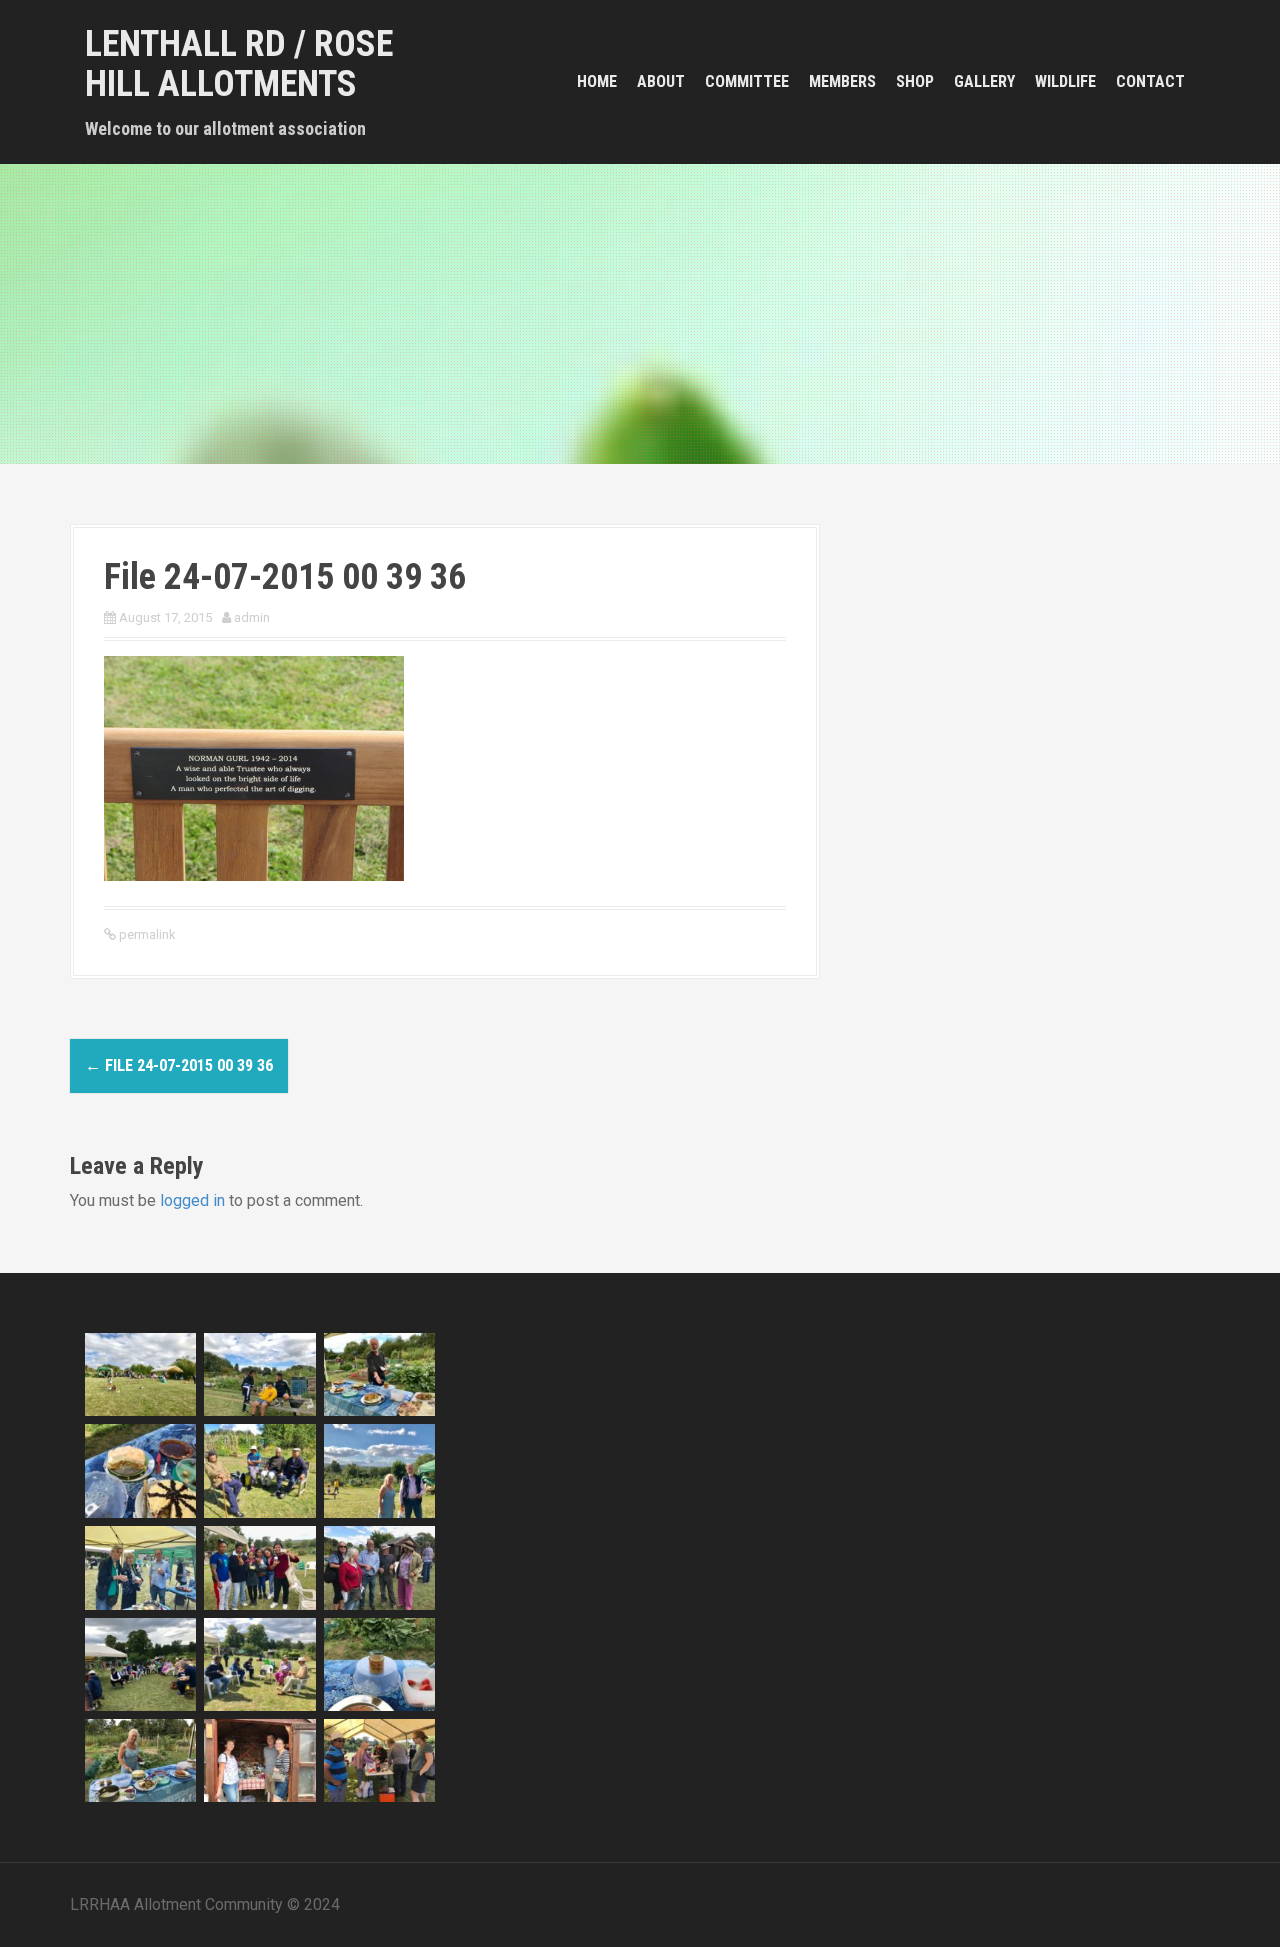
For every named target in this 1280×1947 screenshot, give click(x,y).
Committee (747, 81)
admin (252, 617)
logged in (192, 1200)
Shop (915, 81)
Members (842, 81)
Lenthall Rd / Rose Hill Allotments (239, 64)
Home (597, 81)
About (661, 81)
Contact (1150, 81)
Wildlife (1065, 81)
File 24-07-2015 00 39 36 (179, 1065)
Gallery (984, 81)
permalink (146, 934)
